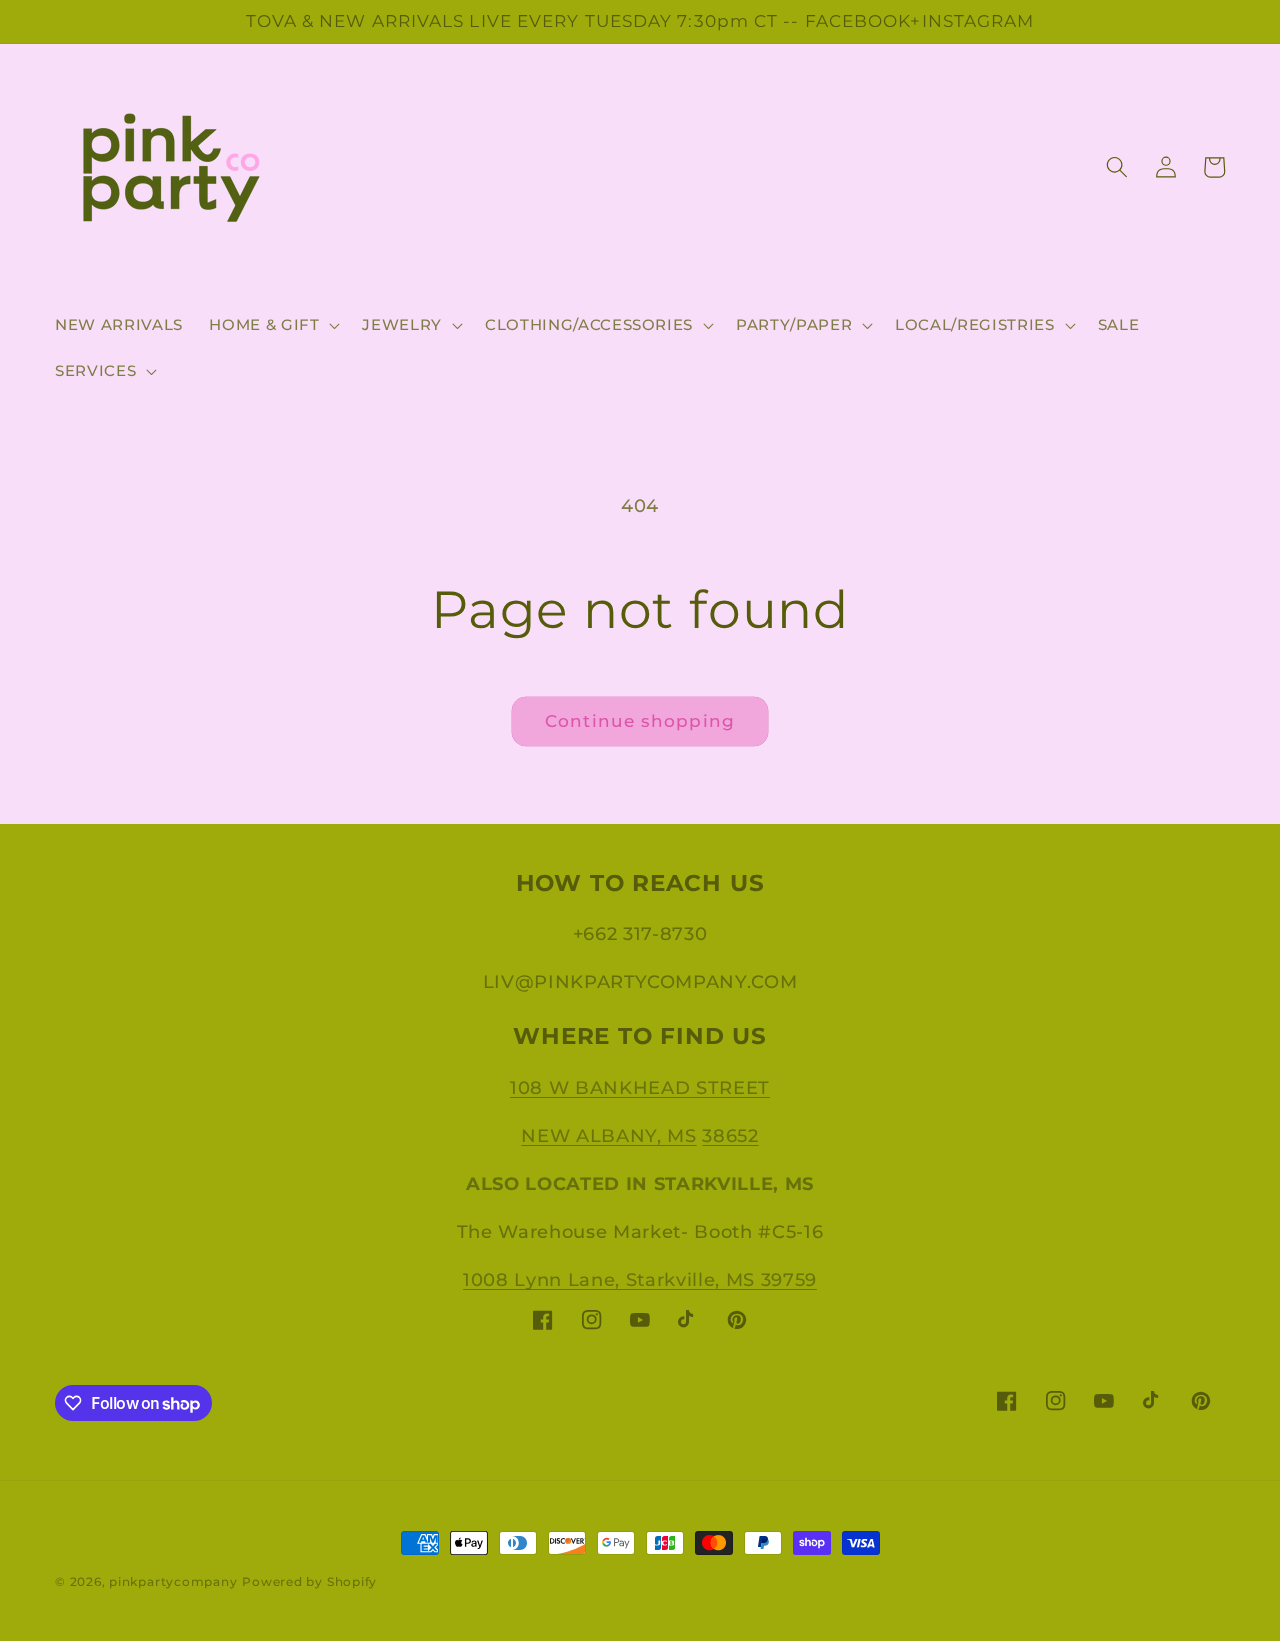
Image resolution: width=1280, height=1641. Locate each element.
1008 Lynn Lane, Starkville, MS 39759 (640, 1279)
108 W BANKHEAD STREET (640, 1087)
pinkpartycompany (173, 1581)
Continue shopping (640, 721)
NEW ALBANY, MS (608, 1135)
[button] (272, 325)
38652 (730, 1135)
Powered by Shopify (309, 1581)
